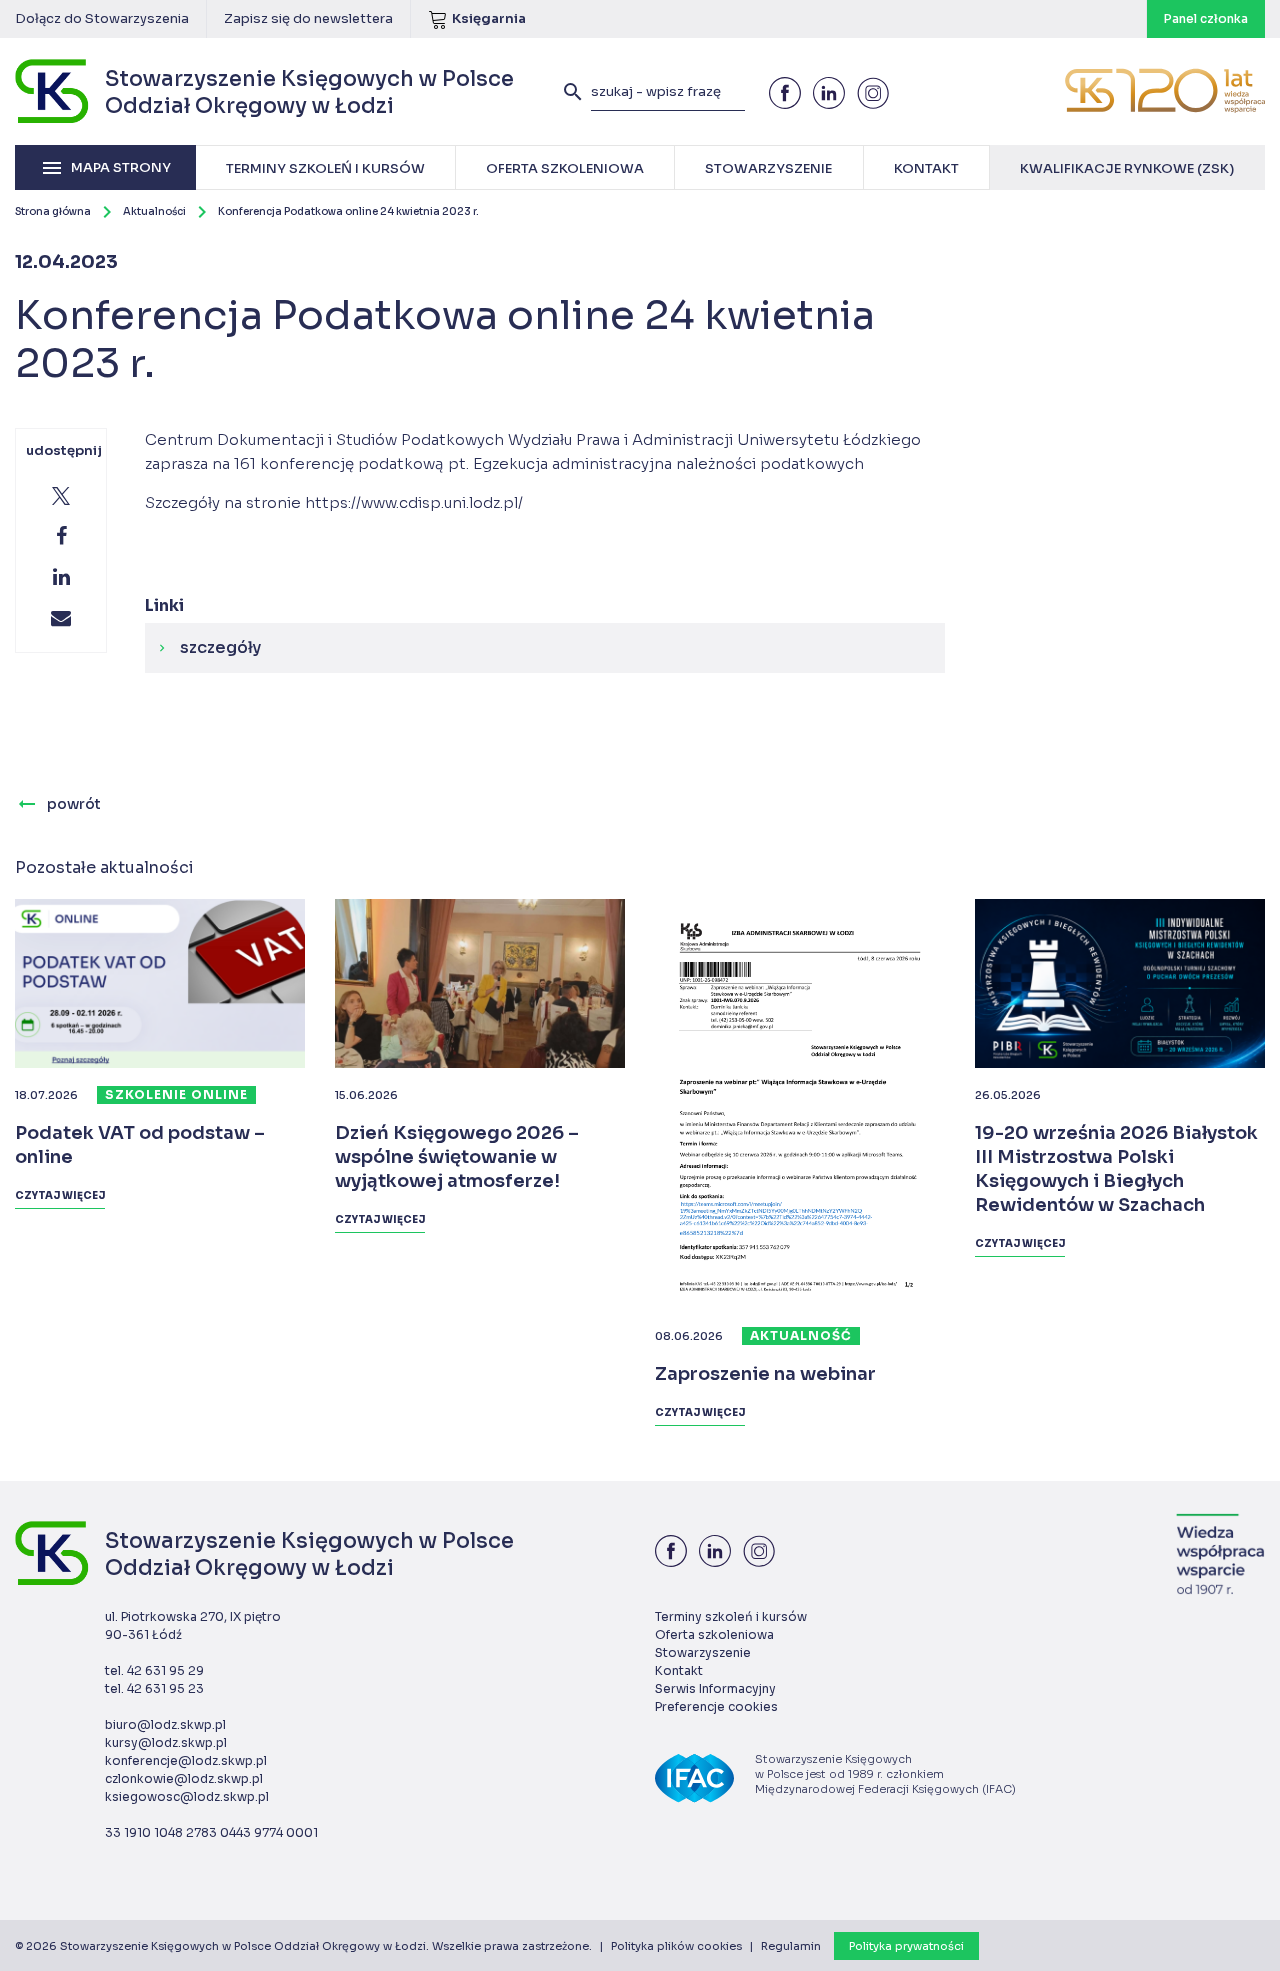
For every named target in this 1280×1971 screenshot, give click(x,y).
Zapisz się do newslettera (308, 18)
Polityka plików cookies (676, 1946)
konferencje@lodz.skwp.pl (186, 1760)
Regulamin (791, 1946)
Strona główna (53, 211)
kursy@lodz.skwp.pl (166, 1742)
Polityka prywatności (906, 1946)
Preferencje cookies (716, 1706)
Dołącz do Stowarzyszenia (102, 18)
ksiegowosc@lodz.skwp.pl (187, 1796)
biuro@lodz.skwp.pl (165, 1724)
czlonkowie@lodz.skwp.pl (184, 1778)
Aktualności (154, 211)
